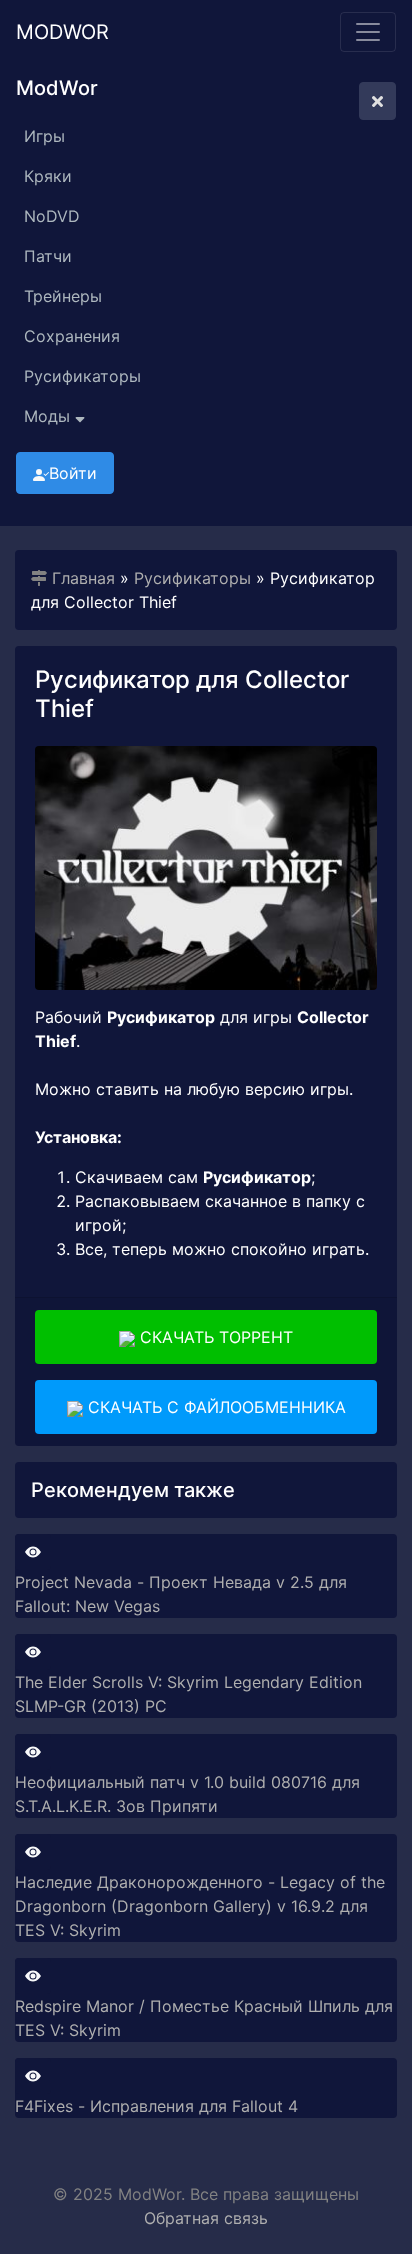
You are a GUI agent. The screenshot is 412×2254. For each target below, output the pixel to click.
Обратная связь (206, 2218)
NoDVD (52, 216)
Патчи (48, 256)
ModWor (62, 32)
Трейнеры (63, 296)
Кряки (48, 176)
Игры (44, 136)
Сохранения (72, 336)
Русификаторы (82, 376)
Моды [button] (49, 416)
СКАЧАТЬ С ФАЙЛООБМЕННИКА (214, 1407)
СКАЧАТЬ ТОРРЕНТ (214, 1337)
